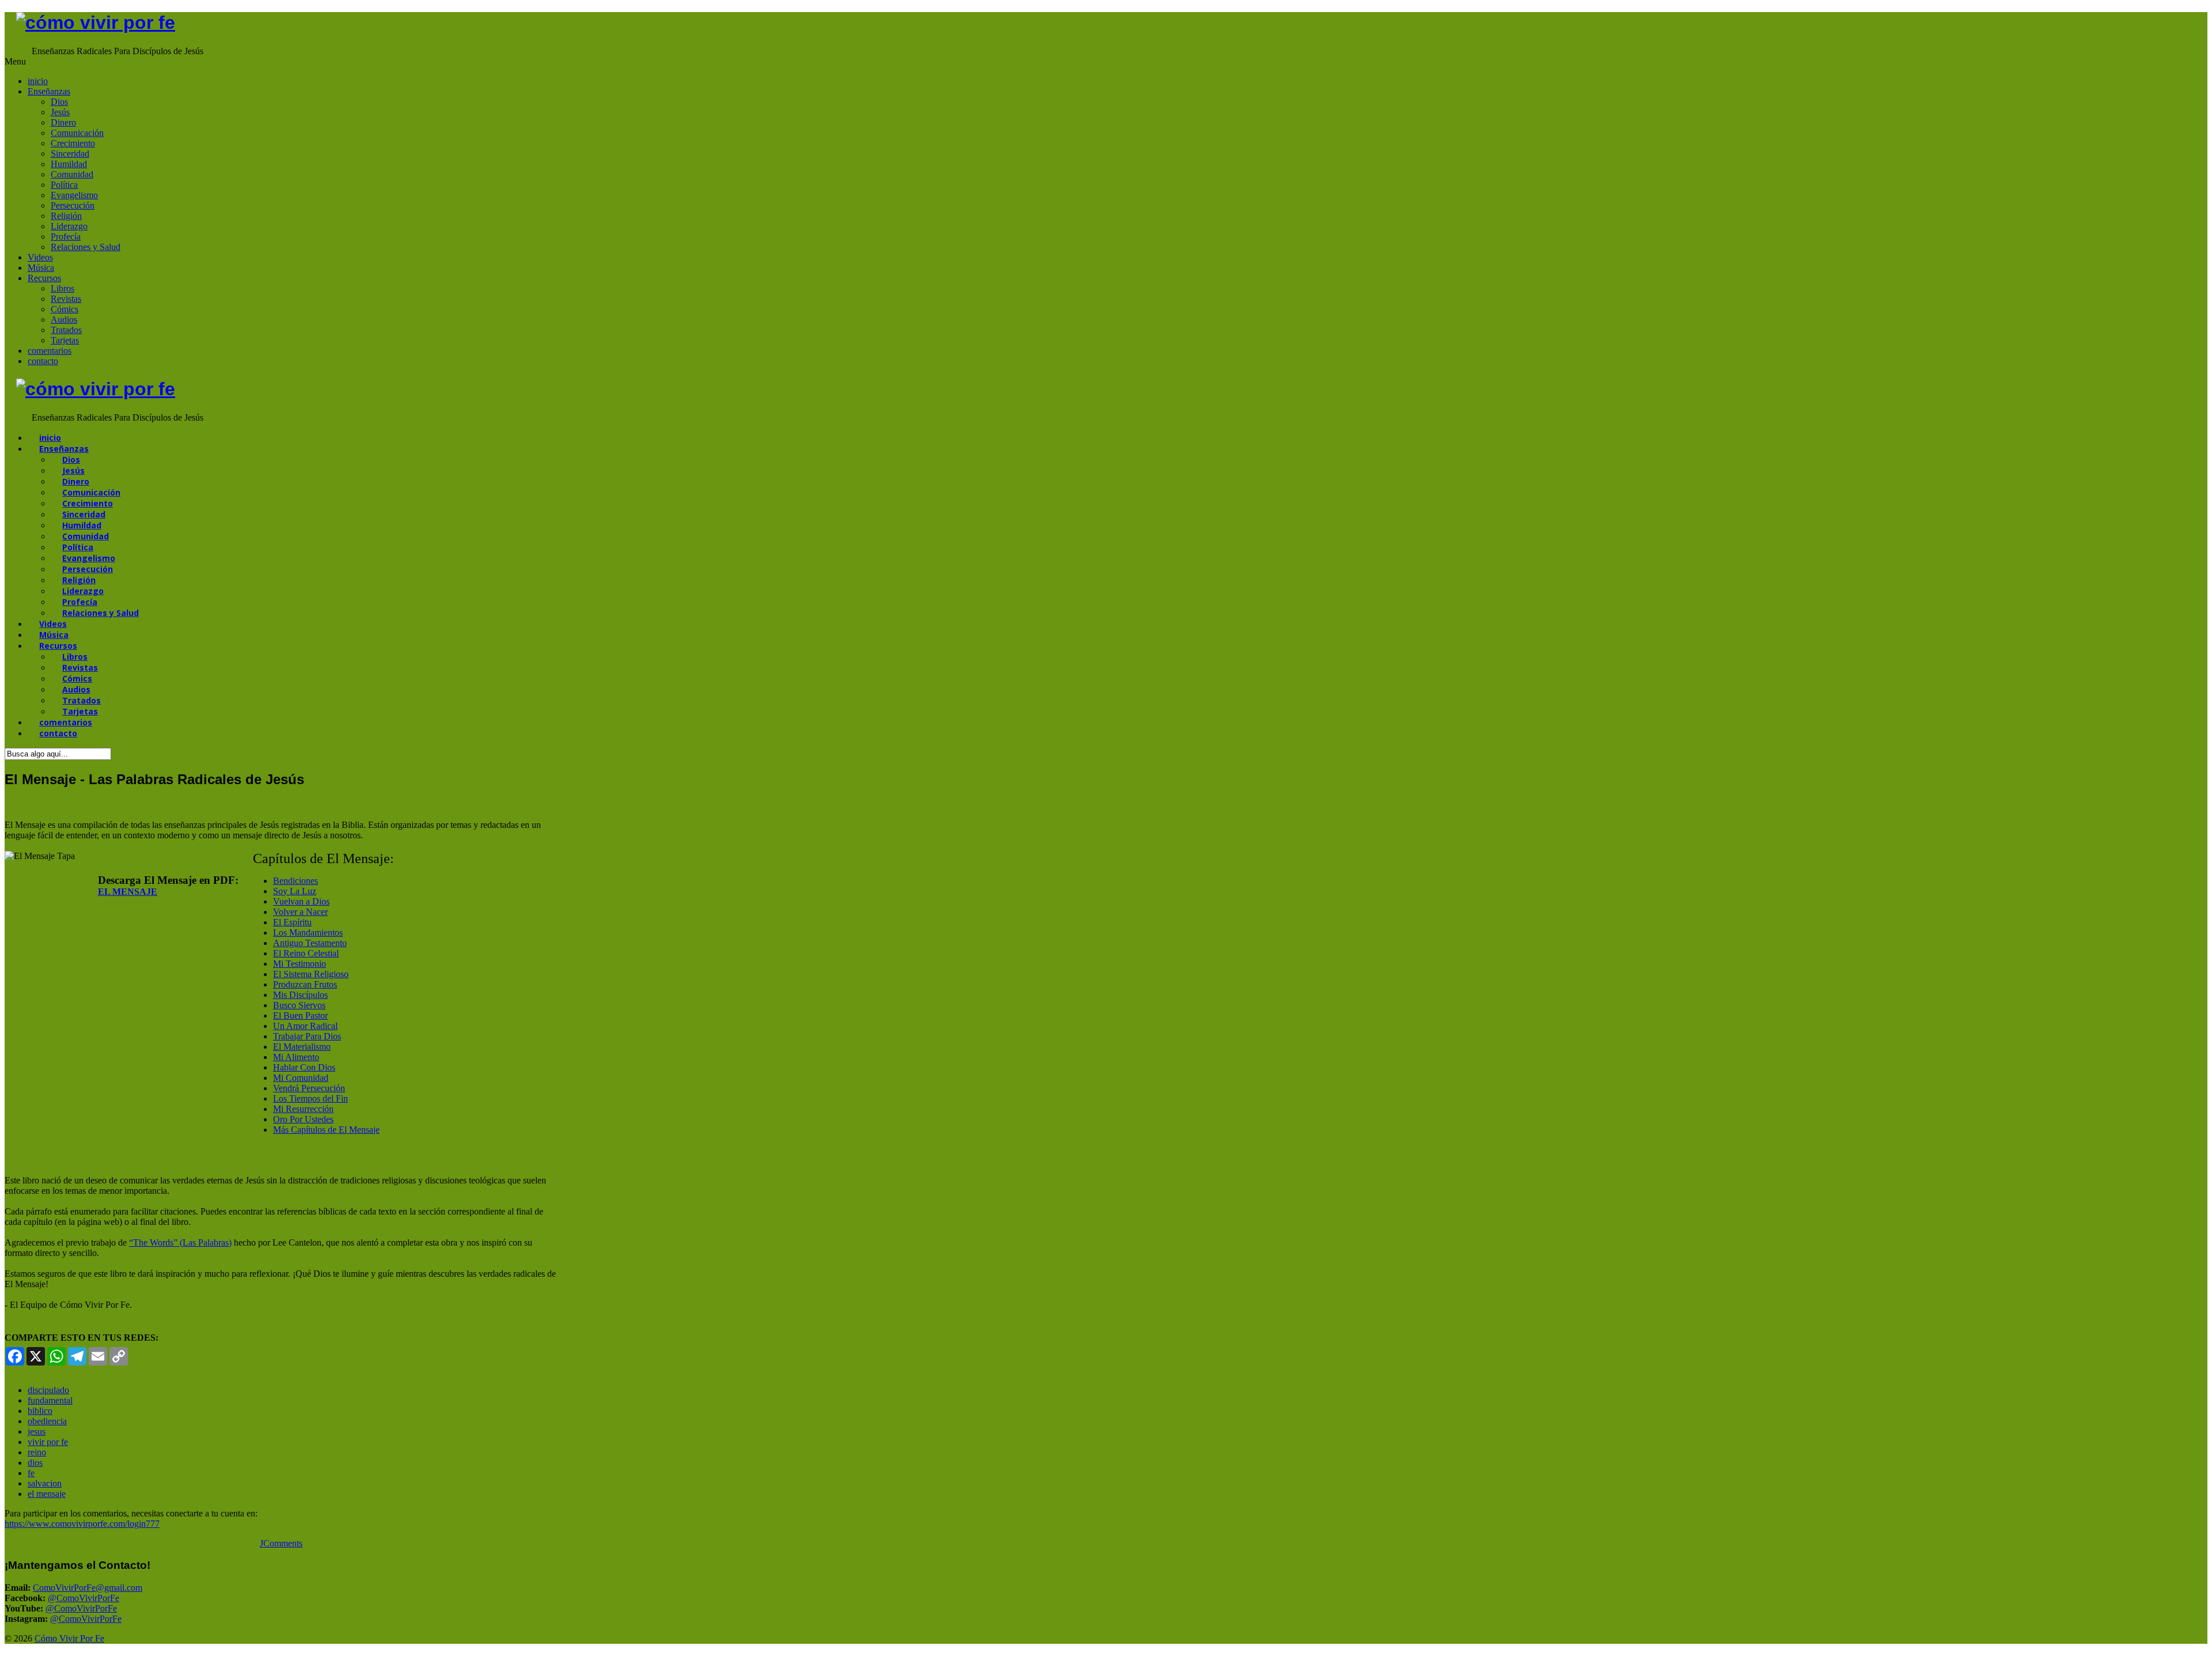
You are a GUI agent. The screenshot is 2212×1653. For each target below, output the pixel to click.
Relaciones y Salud (86, 247)
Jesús (60, 112)
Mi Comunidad (301, 1078)
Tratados (66, 330)
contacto (43, 361)
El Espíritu (292, 922)
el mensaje (47, 1494)
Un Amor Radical (305, 1026)
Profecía (66, 237)
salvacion (45, 1483)
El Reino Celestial (306, 953)
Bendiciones (296, 881)
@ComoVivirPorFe (84, 1598)
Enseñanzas (49, 91)
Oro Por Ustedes (303, 1119)
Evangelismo (74, 195)
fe (31, 1473)
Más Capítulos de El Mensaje (326, 1130)
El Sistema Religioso (311, 974)
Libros (63, 288)
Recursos (44, 278)
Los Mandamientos (308, 933)
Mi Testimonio (300, 964)
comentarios (50, 351)
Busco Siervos (299, 1005)
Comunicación (77, 133)
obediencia (47, 1421)
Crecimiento (73, 143)
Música (41, 268)
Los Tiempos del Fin (310, 1098)
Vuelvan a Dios (301, 901)
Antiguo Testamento (310, 943)
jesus (37, 1431)
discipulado (48, 1390)
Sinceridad (70, 154)
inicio (38, 81)
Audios (64, 319)
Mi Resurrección (303, 1109)
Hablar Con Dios (304, 1067)
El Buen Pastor (300, 1015)
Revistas (66, 299)
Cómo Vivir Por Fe (69, 1638)
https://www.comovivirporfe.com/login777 (82, 1524)
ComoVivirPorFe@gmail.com (88, 1588)
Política (64, 185)
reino (37, 1452)
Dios (59, 102)
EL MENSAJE (128, 892)
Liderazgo (69, 226)
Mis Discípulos (300, 995)
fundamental (50, 1400)
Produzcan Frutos (305, 984)
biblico (40, 1411)
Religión (66, 216)
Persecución (73, 205)
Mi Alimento (296, 1057)
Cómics (65, 309)
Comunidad (72, 174)
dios (35, 1463)
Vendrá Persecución (309, 1088)
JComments (281, 1543)
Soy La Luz (295, 891)
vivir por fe (48, 1442)
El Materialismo (302, 1047)
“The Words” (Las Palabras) (180, 1242)
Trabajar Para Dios (307, 1036)
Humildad (69, 164)
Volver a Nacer (300, 912)
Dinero (63, 122)
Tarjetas (65, 340)
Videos (40, 257)
